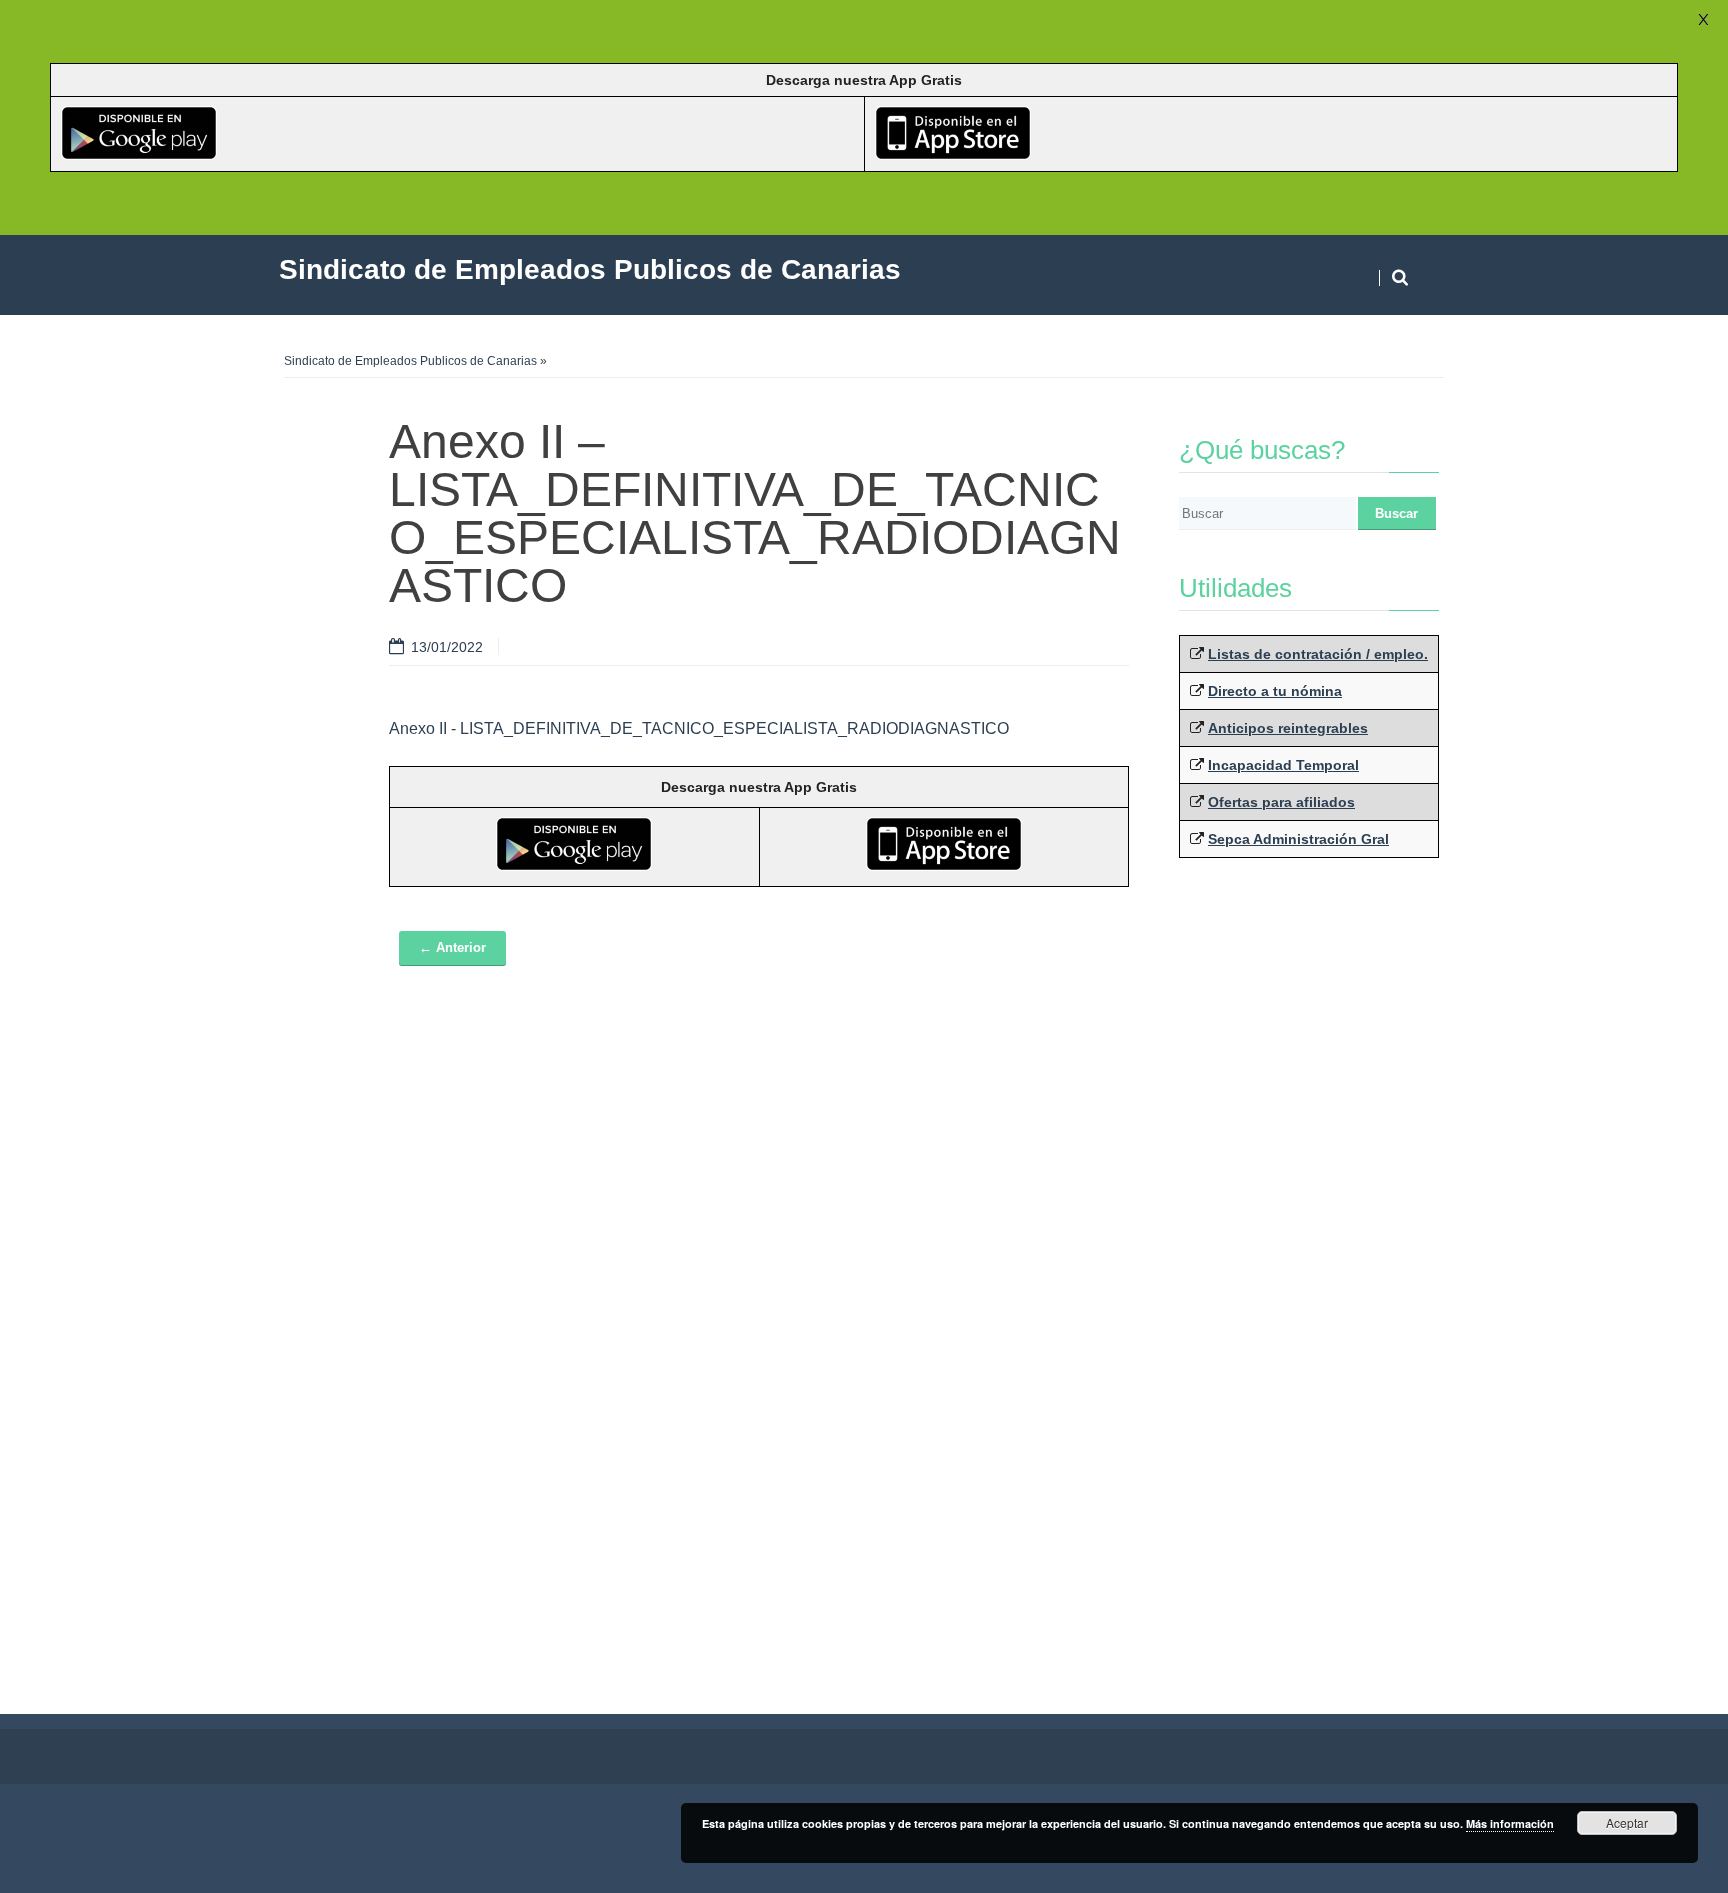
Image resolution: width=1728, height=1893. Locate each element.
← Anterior (452, 947)
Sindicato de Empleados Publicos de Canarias (410, 361)
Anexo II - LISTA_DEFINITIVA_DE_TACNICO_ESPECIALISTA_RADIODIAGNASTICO (699, 728)
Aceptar (1627, 1822)
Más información (1510, 1823)
